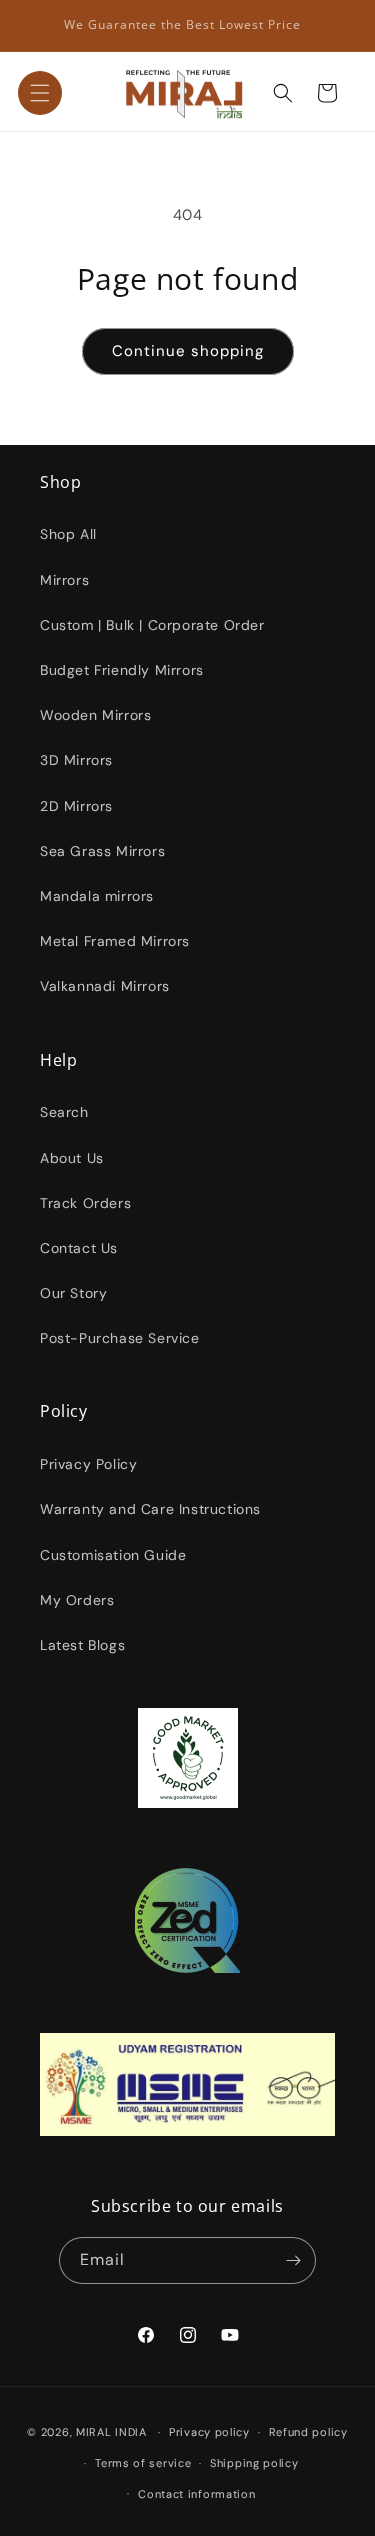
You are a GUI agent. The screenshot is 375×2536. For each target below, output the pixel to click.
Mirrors (64, 580)
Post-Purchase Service (120, 1338)
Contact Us (79, 1248)
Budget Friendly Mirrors (122, 670)
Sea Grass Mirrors (102, 851)
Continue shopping (188, 351)
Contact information (196, 2494)
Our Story (73, 1293)
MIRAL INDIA (111, 2432)
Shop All (68, 534)
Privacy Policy (88, 1464)
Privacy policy (209, 2432)
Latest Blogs (82, 1645)
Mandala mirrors (97, 896)
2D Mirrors (76, 806)
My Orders (77, 1600)
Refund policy (308, 2432)
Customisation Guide (113, 1555)
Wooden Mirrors (95, 715)
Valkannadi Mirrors (105, 986)
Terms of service (143, 2463)
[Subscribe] (293, 2260)
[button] (40, 93)
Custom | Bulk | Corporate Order (152, 625)
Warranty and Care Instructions (150, 1509)
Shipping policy (254, 2463)
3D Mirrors (76, 760)
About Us (72, 1158)
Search (64, 1112)
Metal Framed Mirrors (115, 941)
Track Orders (85, 1203)
